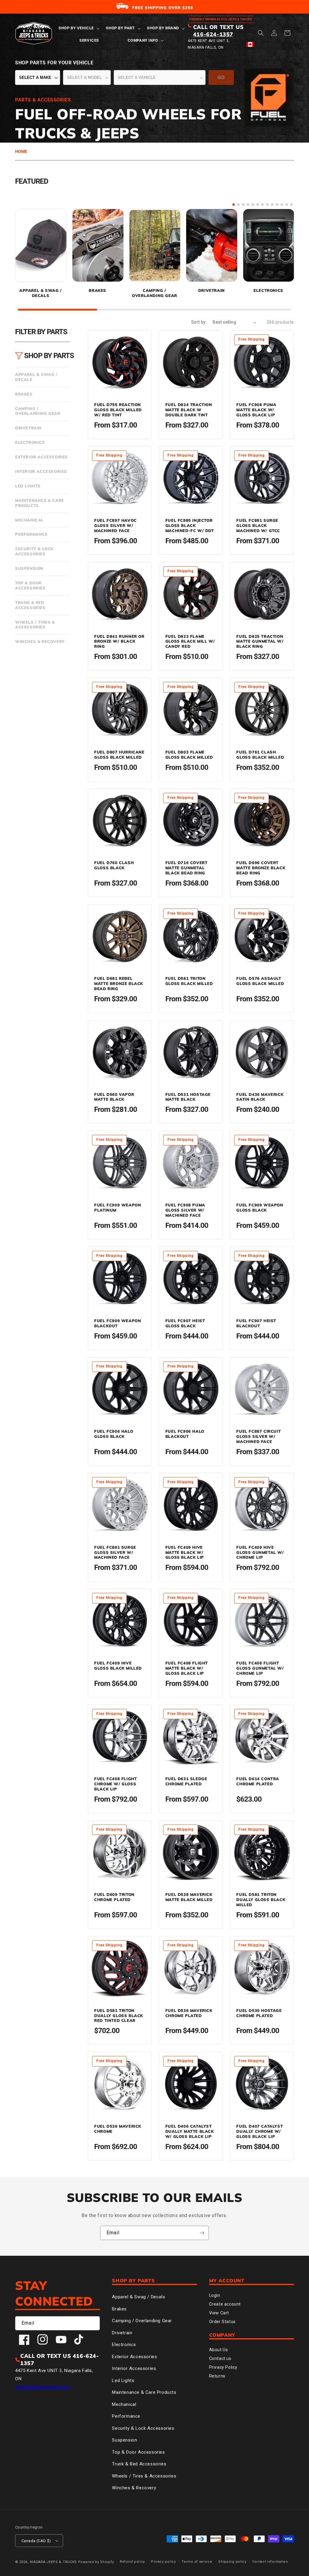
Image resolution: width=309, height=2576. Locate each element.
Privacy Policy (223, 2367)
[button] (78, 28)
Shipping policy (232, 2562)
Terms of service (197, 2562)
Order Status (222, 2322)
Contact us (220, 2358)
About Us (219, 2350)
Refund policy (132, 2562)
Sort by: (199, 322)
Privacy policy (163, 2562)
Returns (217, 2376)
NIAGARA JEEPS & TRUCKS (53, 2562)
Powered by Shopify (96, 2562)
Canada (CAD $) (36, 2541)
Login (215, 2295)
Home (21, 151)
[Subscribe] (202, 2233)
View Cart (219, 2313)
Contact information (270, 2562)
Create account (225, 2304)
